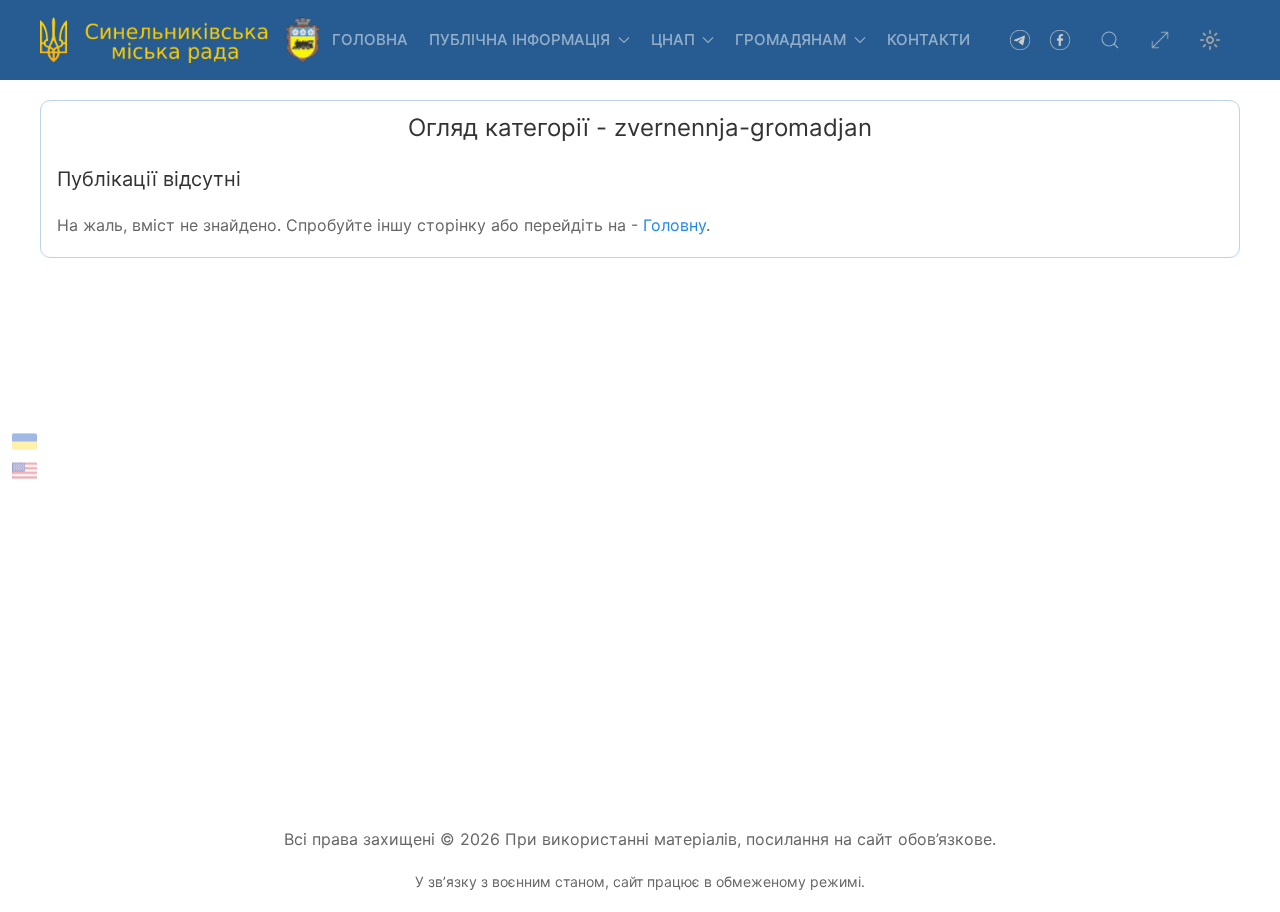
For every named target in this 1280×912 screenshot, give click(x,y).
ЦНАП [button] (673, 39)
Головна (370, 39)
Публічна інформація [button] (519, 39)
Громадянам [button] (790, 39)
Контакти (928, 39)
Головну (674, 225)
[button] (1110, 40)
